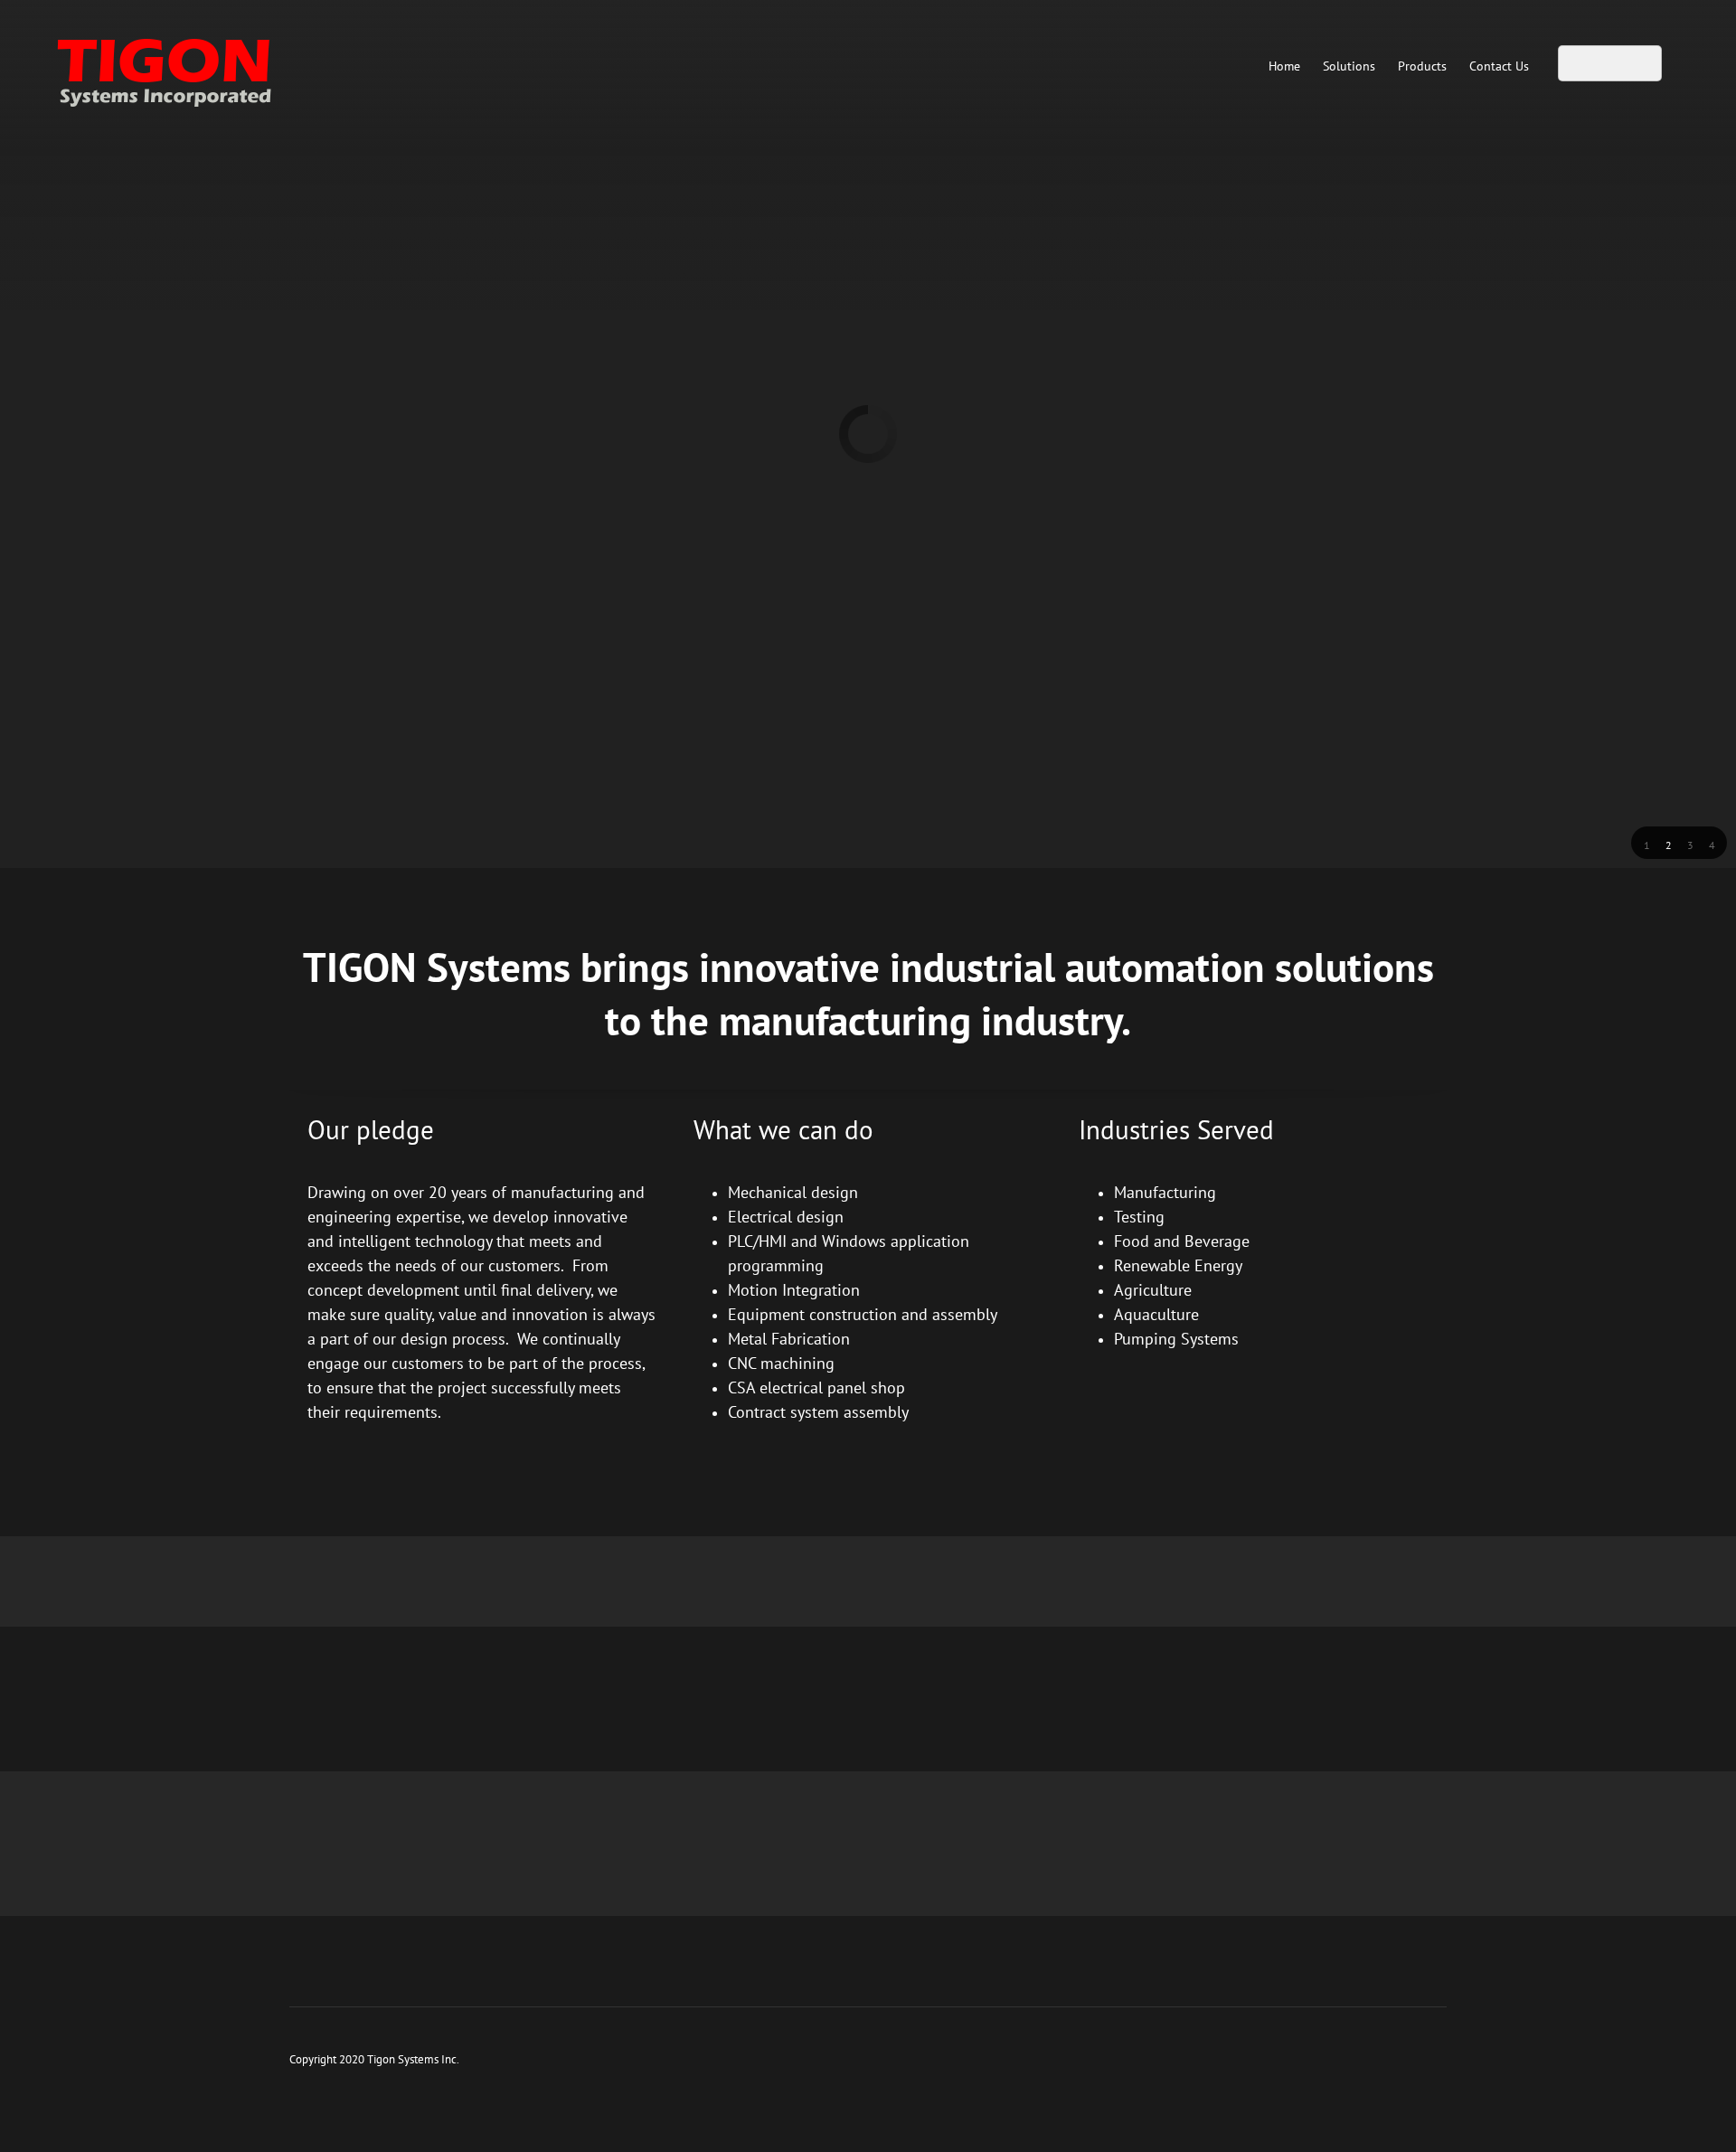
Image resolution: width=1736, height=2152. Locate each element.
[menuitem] (1284, 66)
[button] (1646, 844)
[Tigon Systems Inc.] (199, 68)
